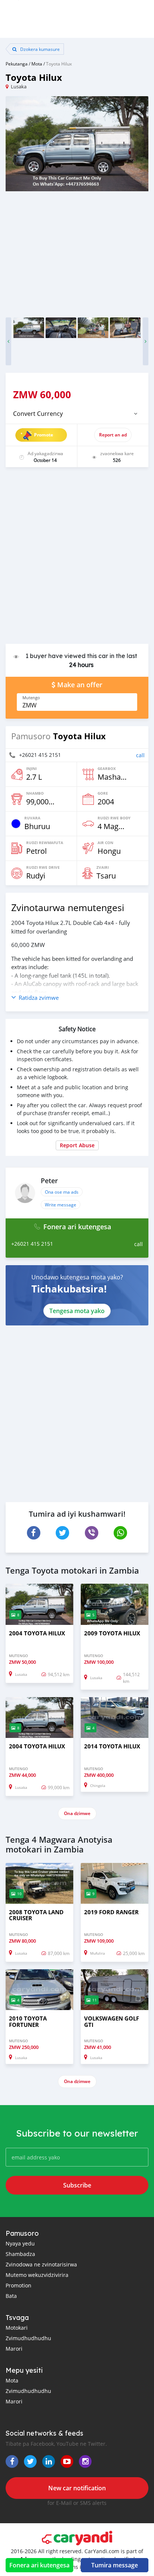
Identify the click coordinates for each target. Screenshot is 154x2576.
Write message (61, 1205)
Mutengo (31, 698)
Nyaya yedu (20, 2243)
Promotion (19, 2285)
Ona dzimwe (77, 1813)
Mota (37, 64)
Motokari (17, 2328)
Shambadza (20, 2254)
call (140, 755)
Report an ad (113, 435)
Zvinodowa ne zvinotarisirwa (41, 2264)
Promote (44, 435)
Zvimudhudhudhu (28, 2338)
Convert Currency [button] (38, 414)
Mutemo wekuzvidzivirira (37, 2275)
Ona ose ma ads (62, 1192)
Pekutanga (17, 64)
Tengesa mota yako (77, 1311)
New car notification (77, 2488)
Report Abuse (77, 1145)
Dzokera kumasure (39, 49)
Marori (14, 2349)
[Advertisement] (77, 559)
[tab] (77, 414)
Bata (11, 2296)
